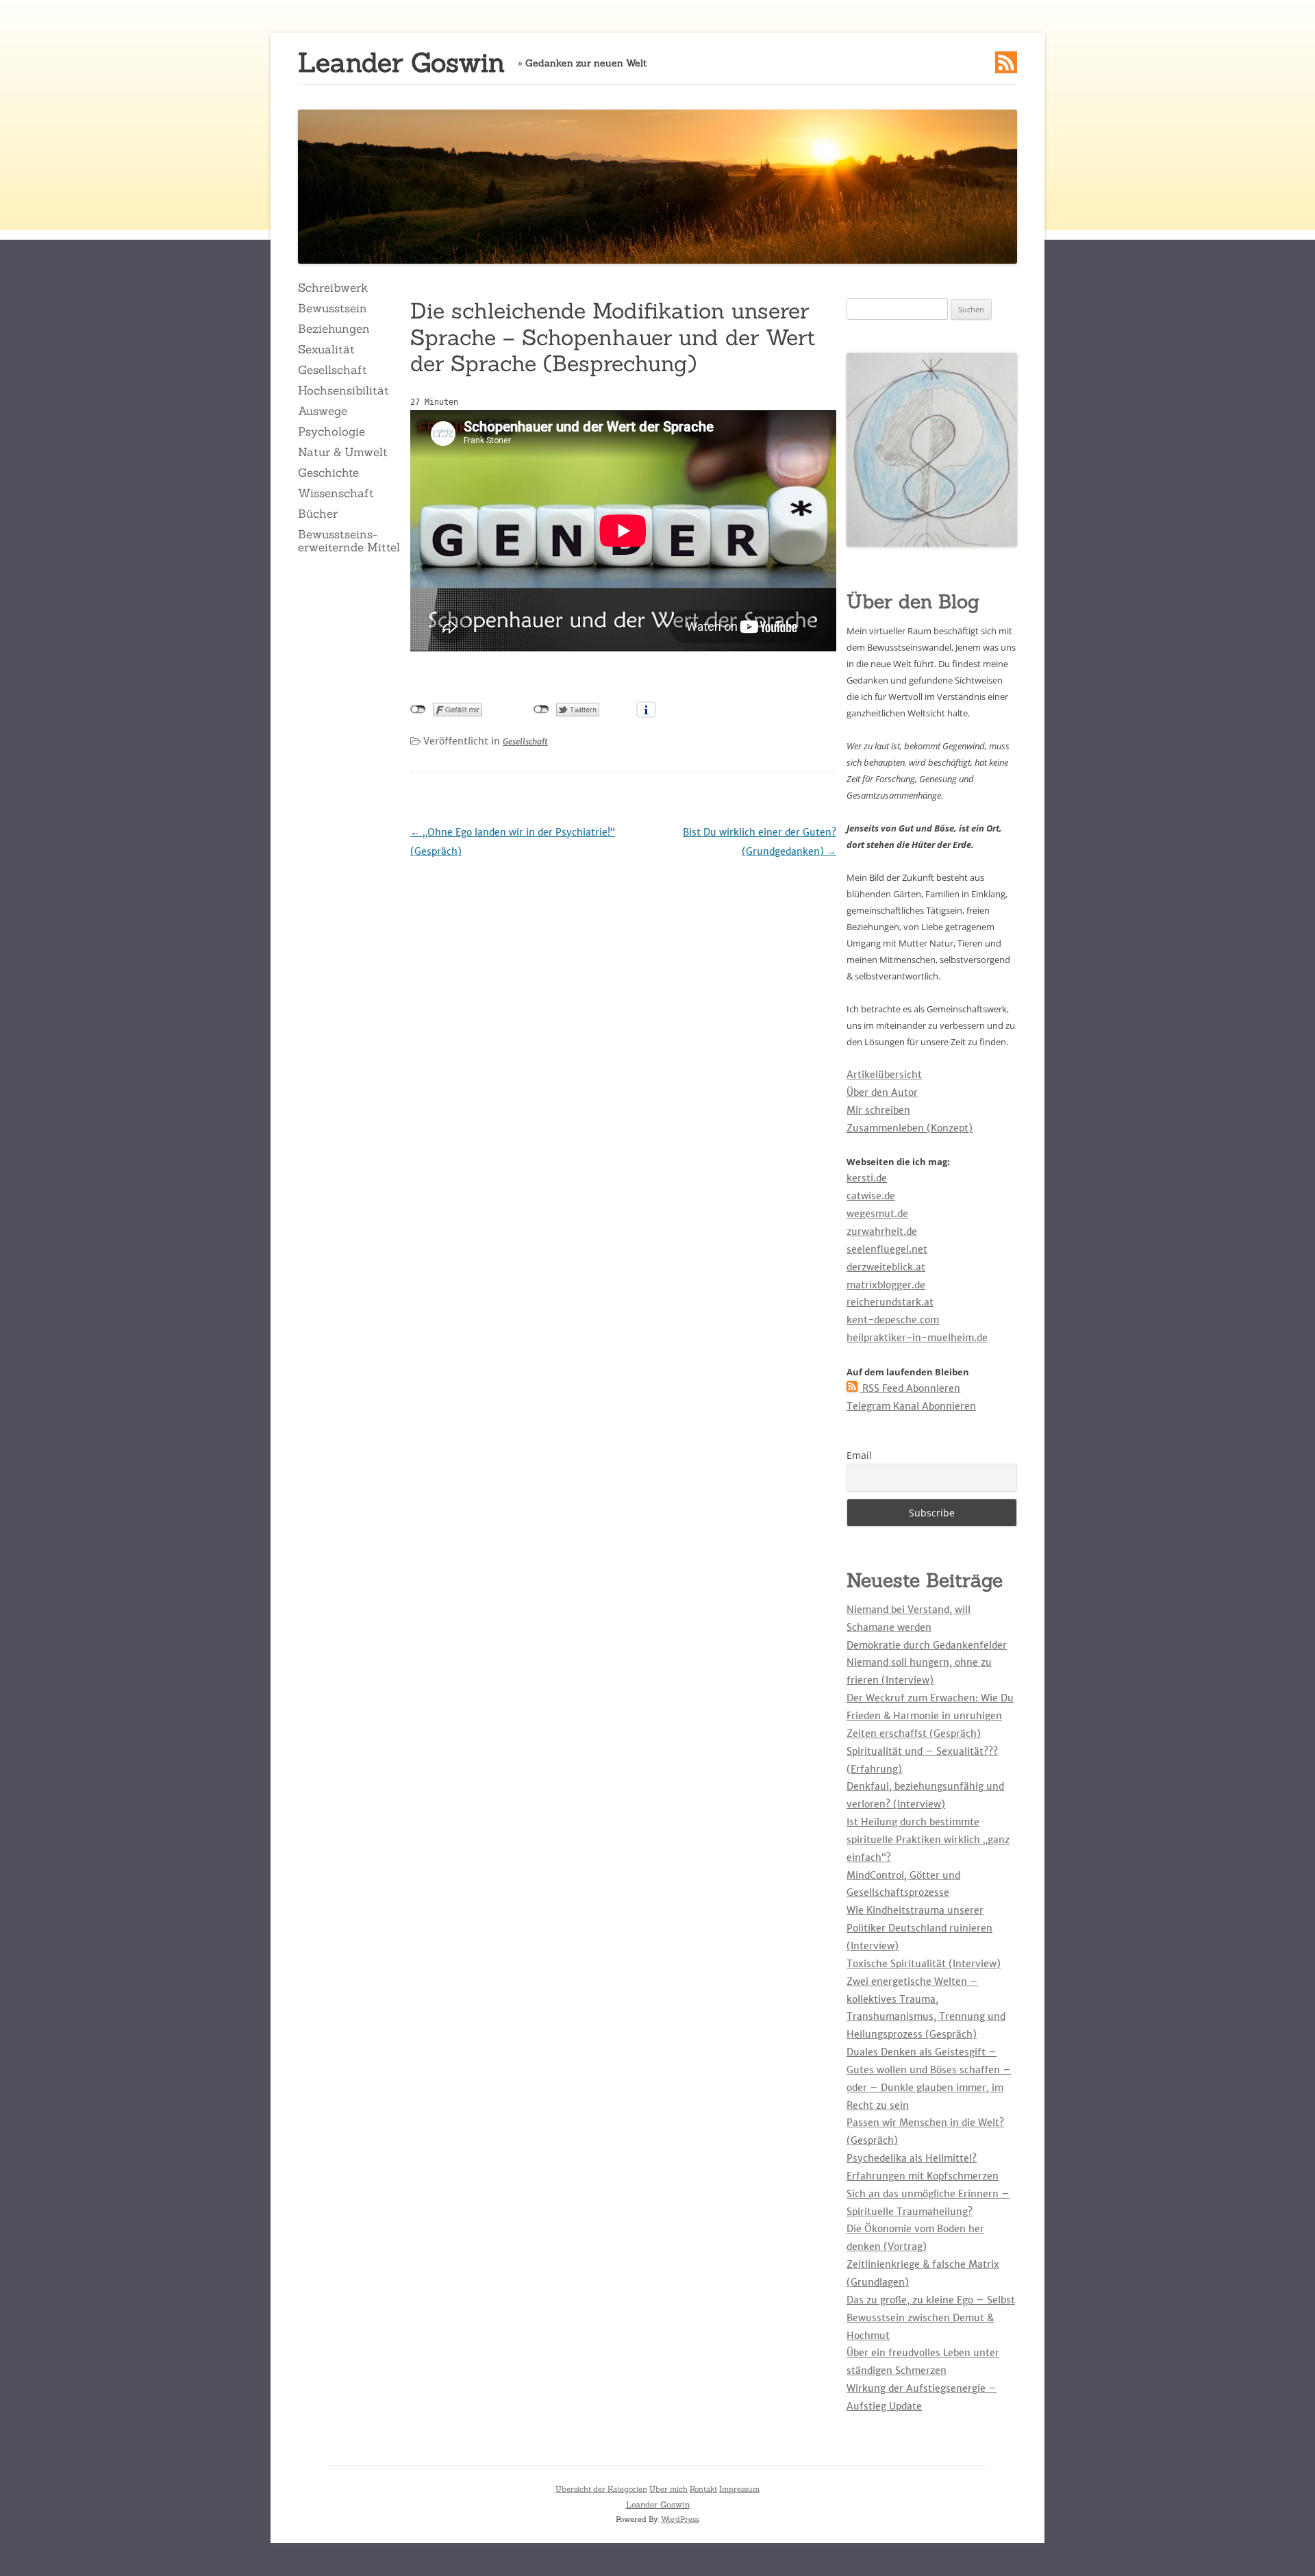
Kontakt (703, 2489)
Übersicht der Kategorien (601, 2489)
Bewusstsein (333, 308)
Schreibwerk (333, 288)
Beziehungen (334, 329)
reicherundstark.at (890, 1302)
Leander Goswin (401, 63)
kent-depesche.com (893, 1320)
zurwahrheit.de (882, 1231)
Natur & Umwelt (343, 452)
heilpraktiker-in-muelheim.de (917, 1338)
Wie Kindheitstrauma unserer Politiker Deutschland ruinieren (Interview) (919, 1928)
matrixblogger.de (886, 1285)
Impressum (739, 2489)
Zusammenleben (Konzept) (910, 1128)
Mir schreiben (878, 1110)
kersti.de (867, 1178)
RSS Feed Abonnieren (910, 1388)
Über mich (668, 2489)
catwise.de (871, 1196)
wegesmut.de (877, 1214)
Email (859, 1455)
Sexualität (326, 349)
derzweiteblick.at (886, 1267)
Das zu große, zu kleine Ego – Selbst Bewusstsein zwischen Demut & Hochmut (931, 2318)
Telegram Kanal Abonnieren (911, 1406)
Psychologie (331, 432)
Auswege (323, 411)
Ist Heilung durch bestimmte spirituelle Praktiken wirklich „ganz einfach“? (928, 1840)
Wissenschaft (336, 493)
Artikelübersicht (884, 1075)
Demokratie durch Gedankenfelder (927, 1645)
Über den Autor (882, 1092)
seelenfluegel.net (887, 1249)
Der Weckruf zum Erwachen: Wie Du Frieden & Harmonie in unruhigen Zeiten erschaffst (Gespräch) (930, 1716)
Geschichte (328, 473)
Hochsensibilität (343, 390)
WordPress (680, 2519)
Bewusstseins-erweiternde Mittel (349, 540)
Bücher (318, 514)
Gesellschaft (333, 370)
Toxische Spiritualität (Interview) (924, 1964)
